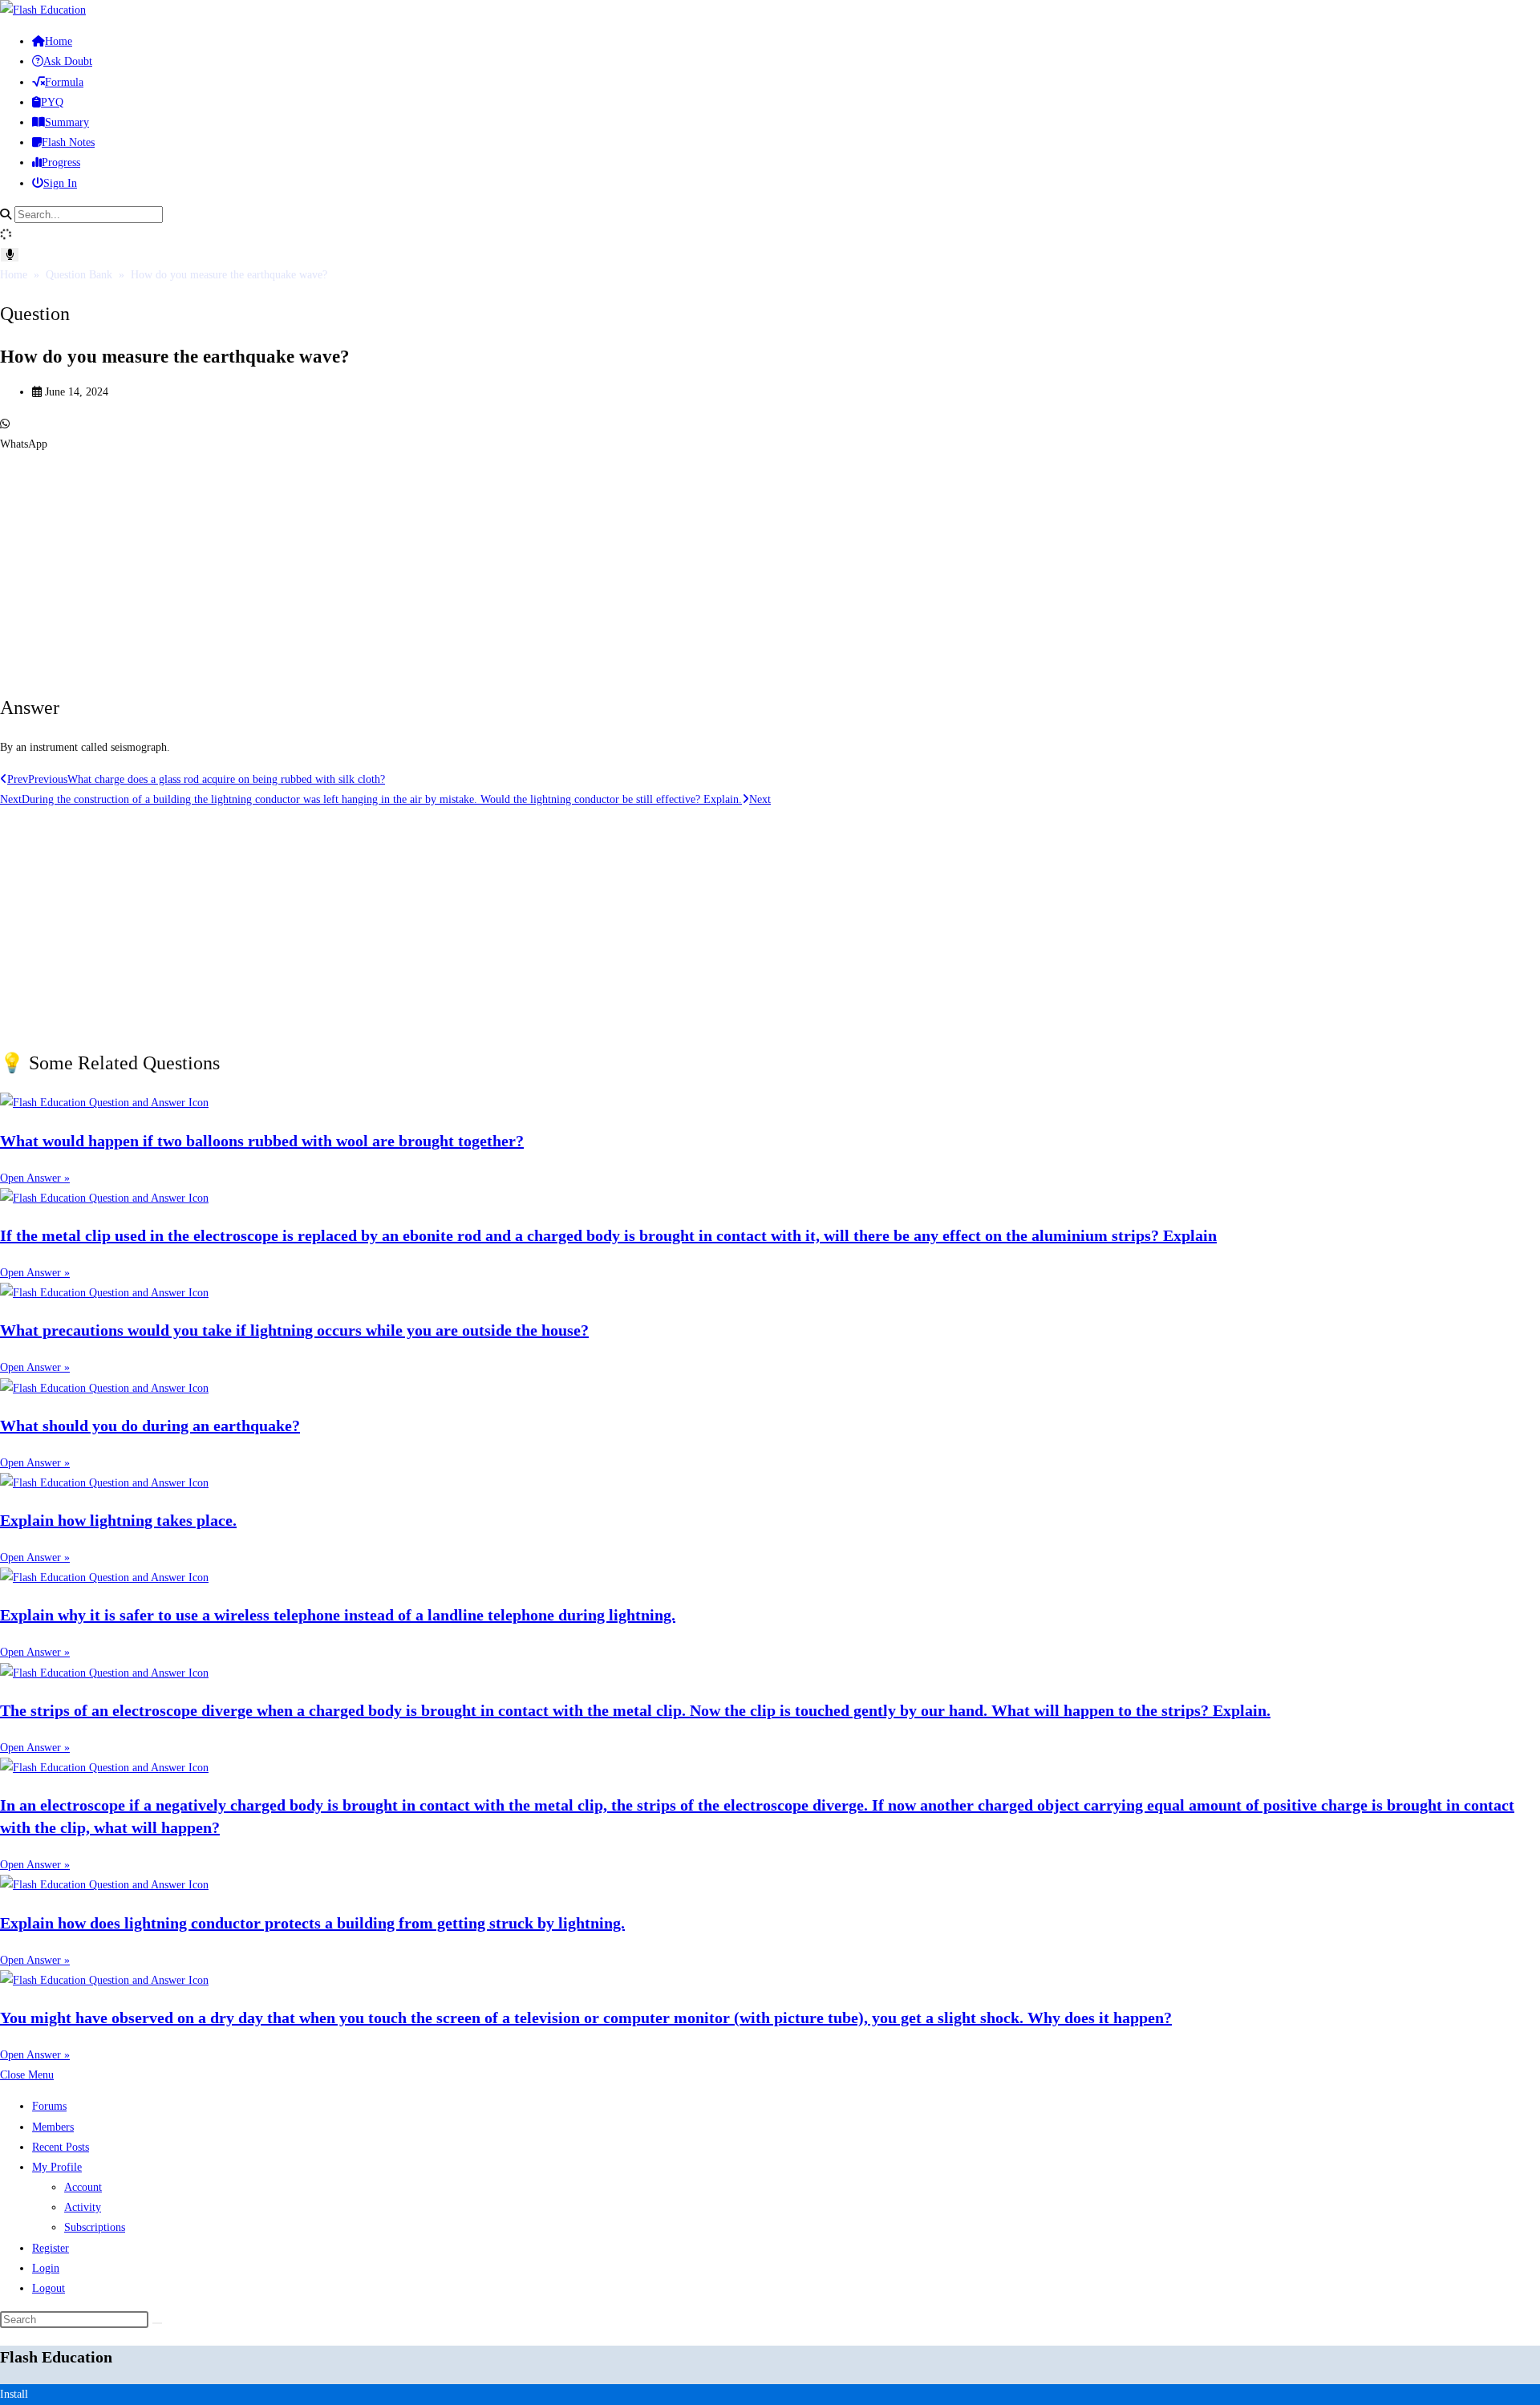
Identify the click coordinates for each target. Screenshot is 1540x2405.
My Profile (57, 2167)
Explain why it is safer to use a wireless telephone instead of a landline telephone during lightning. (338, 1615)
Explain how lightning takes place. (118, 1520)
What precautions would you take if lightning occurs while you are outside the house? (294, 1330)
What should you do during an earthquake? (150, 1426)
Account (83, 2187)
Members (53, 2127)
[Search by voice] (10, 255)
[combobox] (89, 215)
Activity (83, 2207)
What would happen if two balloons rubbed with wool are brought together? (262, 1141)
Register (51, 2248)
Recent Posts (61, 2147)
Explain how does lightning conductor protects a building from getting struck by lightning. (312, 1923)
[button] (770, 434)
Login (46, 2268)
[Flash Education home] (43, 10)
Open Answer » (35, 1178)
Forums (49, 2106)
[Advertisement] (481, 566)
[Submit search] (157, 2323)
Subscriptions (95, 2227)
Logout (49, 2288)
